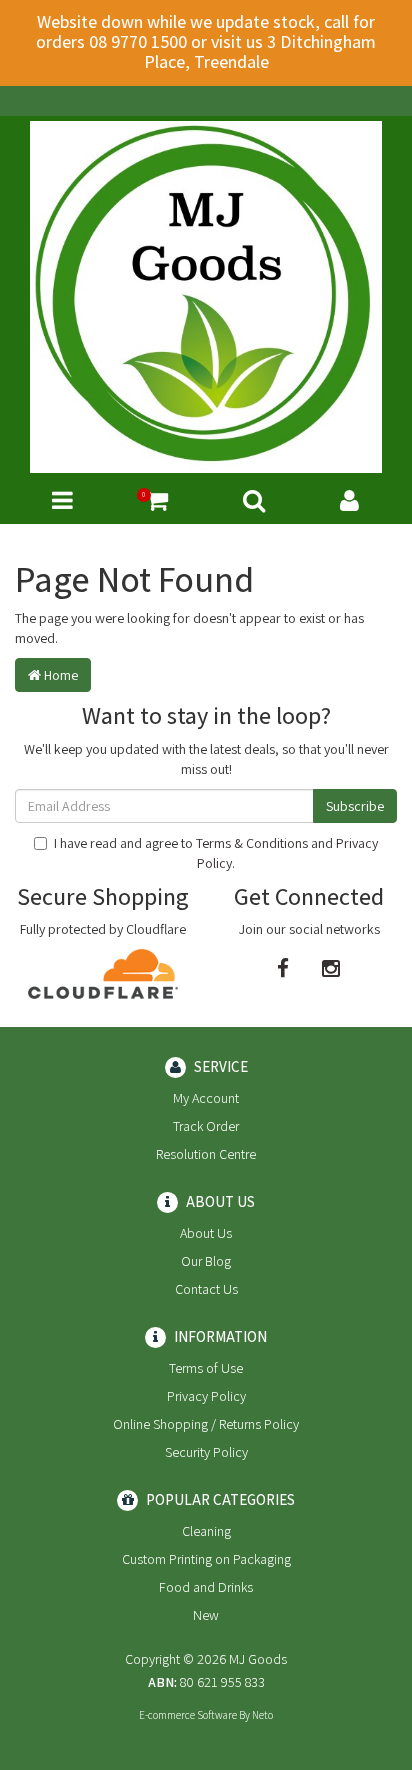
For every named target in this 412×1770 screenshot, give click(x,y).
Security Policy (206, 1452)
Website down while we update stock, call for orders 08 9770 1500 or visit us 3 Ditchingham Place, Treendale (206, 41)
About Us (206, 1233)
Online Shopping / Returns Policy (206, 1424)
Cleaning (206, 1531)
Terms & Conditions (252, 843)
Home (59, 675)
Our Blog (206, 1261)
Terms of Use (206, 1368)
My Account (206, 1098)
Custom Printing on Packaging (206, 1559)
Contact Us (206, 1289)
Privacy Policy (206, 1396)
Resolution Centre (206, 1154)
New (206, 1615)
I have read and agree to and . (216, 853)
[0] (157, 500)
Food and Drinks (206, 1587)
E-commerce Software (188, 1715)
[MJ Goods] (206, 296)
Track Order (206, 1126)
